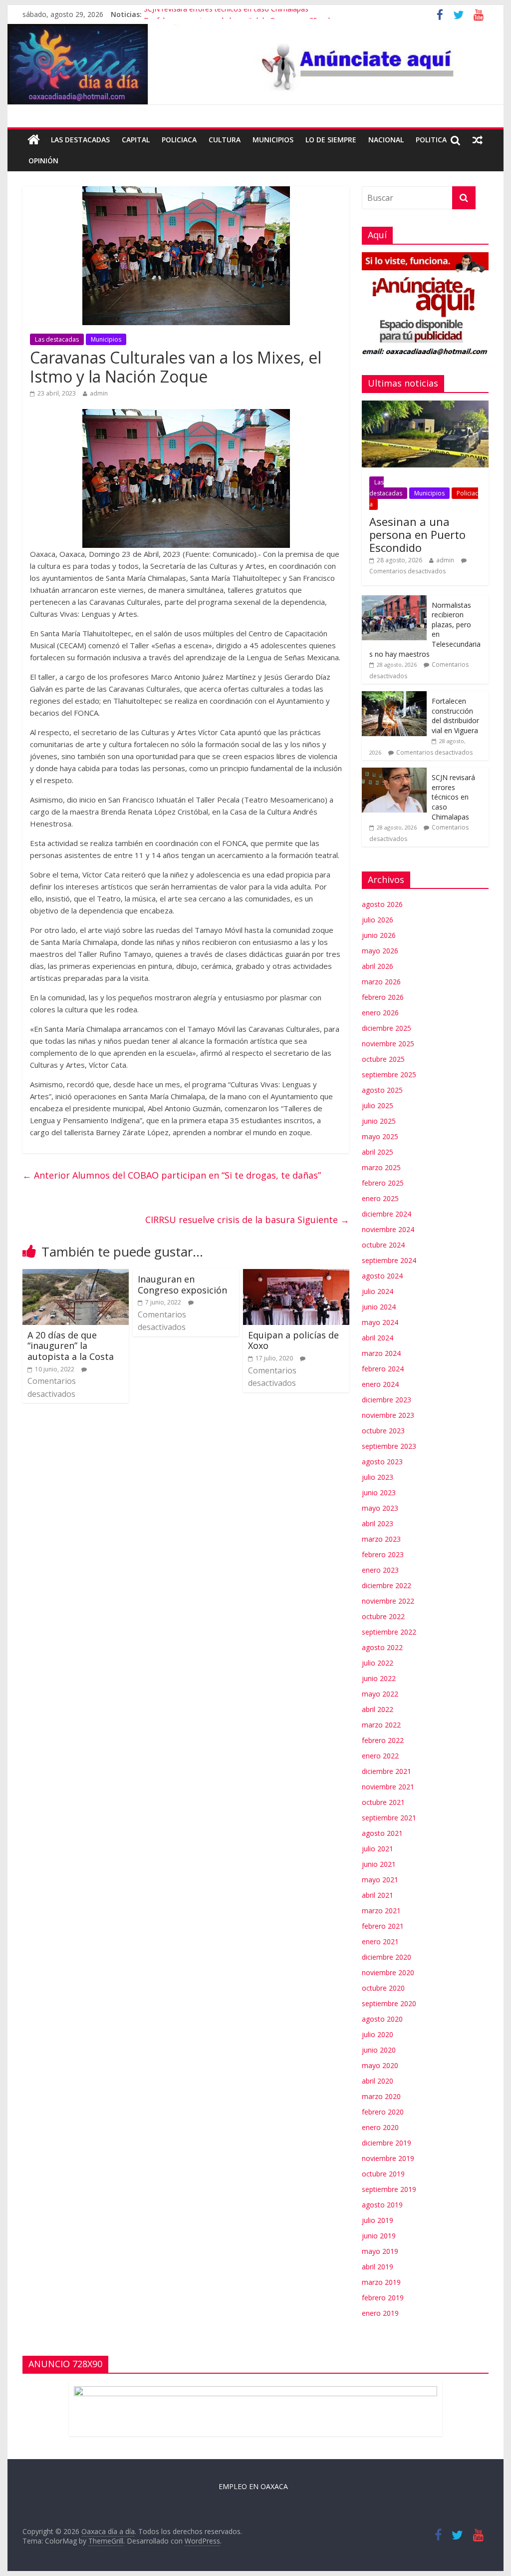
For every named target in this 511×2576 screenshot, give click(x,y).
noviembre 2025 (388, 1044)
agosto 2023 (382, 1462)
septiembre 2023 (389, 1446)
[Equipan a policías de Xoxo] (296, 1275)
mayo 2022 (380, 1694)
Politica (431, 140)
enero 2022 (380, 1756)
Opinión (43, 161)
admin (99, 393)
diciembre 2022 (386, 1585)
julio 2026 (378, 920)
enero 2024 (380, 1384)
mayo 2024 (380, 1322)
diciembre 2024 (386, 1214)
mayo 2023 (380, 1508)
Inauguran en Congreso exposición (182, 1285)
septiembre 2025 (389, 1074)
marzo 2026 (381, 982)
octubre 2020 (383, 1988)
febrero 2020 (383, 2112)
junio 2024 (379, 1307)
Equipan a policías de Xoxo (293, 1340)
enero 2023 (380, 1570)
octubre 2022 (383, 1616)
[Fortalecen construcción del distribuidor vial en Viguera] (394, 696)
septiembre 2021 (389, 1818)
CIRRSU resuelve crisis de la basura (247, 1220)
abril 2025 (378, 1152)
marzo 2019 (381, 2282)
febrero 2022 (383, 1740)
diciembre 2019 (386, 2143)
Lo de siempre (331, 140)
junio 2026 (379, 935)
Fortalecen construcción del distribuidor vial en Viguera (455, 716)
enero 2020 (380, 2127)
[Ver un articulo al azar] (478, 140)
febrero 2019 (383, 2298)
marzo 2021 (381, 1911)
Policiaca (179, 140)
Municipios (273, 140)
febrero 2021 (383, 1926)
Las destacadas (80, 140)
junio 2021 (379, 1864)
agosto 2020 (382, 2019)
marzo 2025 (381, 1167)
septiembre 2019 (389, 2189)
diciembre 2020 (386, 1957)
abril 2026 (378, 966)
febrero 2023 (383, 1554)
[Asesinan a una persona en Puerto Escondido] (425, 406)
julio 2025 (378, 1105)
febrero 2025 (383, 1183)
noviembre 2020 (388, 1972)
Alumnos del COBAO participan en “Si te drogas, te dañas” (172, 1175)
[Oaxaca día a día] (255, 64)
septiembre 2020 (389, 2003)
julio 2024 (378, 1291)
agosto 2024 (382, 1276)
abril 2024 (378, 1338)
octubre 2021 (383, 1802)
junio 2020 (379, 2050)
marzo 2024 (381, 1353)
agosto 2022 (382, 1647)
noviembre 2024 (388, 1229)
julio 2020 (378, 2034)
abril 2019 (378, 2267)
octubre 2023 (383, 1431)
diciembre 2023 (386, 1400)
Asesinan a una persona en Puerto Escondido (417, 535)
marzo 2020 (381, 2096)
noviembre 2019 (388, 2158)
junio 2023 (379, 1493)
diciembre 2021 (386, 1771)
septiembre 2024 (389, 1260)
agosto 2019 (382, 2205)
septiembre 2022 (389, 1632)
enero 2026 (380, 1013)
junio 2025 (379, 1121)
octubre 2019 (383, 2174)
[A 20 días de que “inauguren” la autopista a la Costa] (76, 1275)
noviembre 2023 (388, 1415)
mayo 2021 (380, 1880)
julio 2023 (378, 1477)
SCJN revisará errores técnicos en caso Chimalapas (226, 14)
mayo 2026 (380, 951)
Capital (136, 140)
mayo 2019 (380, 2251)
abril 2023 (378, 1523)
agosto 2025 (382, 1090)
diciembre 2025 (386, 1028)
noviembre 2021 (388, 1787)
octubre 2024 (383, 1245)
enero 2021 (380, 1941)
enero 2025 (380, 1198)
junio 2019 (379, 2236)
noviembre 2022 (388, 1601)
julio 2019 (378, 2220)
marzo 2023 (381, 1539)
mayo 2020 (380, 2065)
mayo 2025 (380, 1136)
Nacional (386, 140)
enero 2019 (380, 2313)
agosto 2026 (382, 904)
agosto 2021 (382, 1833)
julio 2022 (378, 1663)
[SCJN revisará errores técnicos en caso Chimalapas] (394, 773)
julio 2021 (378, 1849)
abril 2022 (378, 1709)
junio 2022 (379, 1678)
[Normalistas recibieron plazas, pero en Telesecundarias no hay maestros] (394, 601)
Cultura (225, 140)
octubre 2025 (383, 1059)
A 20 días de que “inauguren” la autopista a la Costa (71, 1346)
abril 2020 (378, 2081)
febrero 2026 (383, 997)
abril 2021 (378, 1895)
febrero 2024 (383, 1369)
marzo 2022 (381, 1725)
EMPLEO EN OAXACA (253, 2486)
